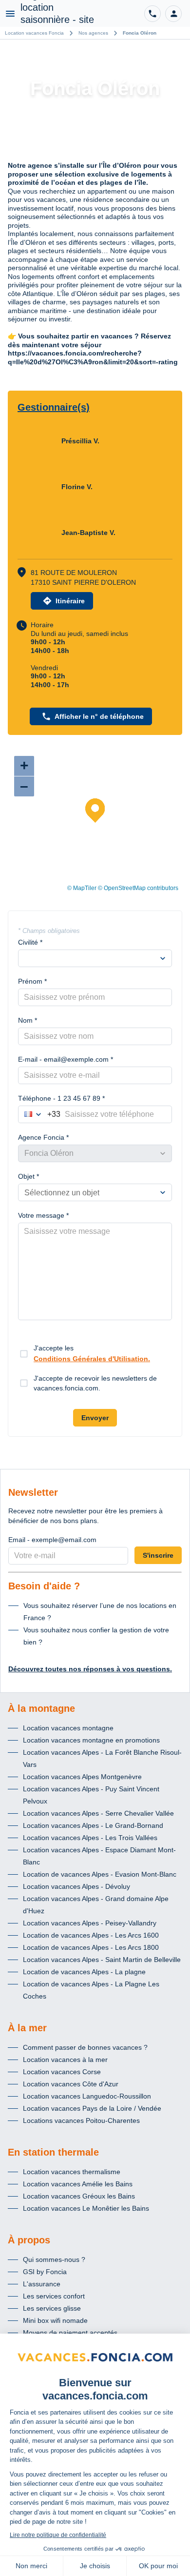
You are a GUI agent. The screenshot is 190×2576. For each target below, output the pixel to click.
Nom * (28, 1020)
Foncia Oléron (140, 33)
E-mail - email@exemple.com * (66, 1059)
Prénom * (32, 981)
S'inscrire (158, 1555)
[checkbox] (24, 1354)
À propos (29, 2240)
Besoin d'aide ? (44, 1586)
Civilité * (30, 942)
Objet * (28, 1176)
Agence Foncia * (43, 1137)
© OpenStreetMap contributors (138, 888)
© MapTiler (82, 888)
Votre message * (43, 1215)
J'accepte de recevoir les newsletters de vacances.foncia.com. (95, 1383)
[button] (173, 14)
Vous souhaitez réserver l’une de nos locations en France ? (100, 1612)
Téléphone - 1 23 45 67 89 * (61, 1098)
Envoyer (95, 1418)
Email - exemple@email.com (52, 1540)
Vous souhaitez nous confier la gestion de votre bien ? (96, 1636)
